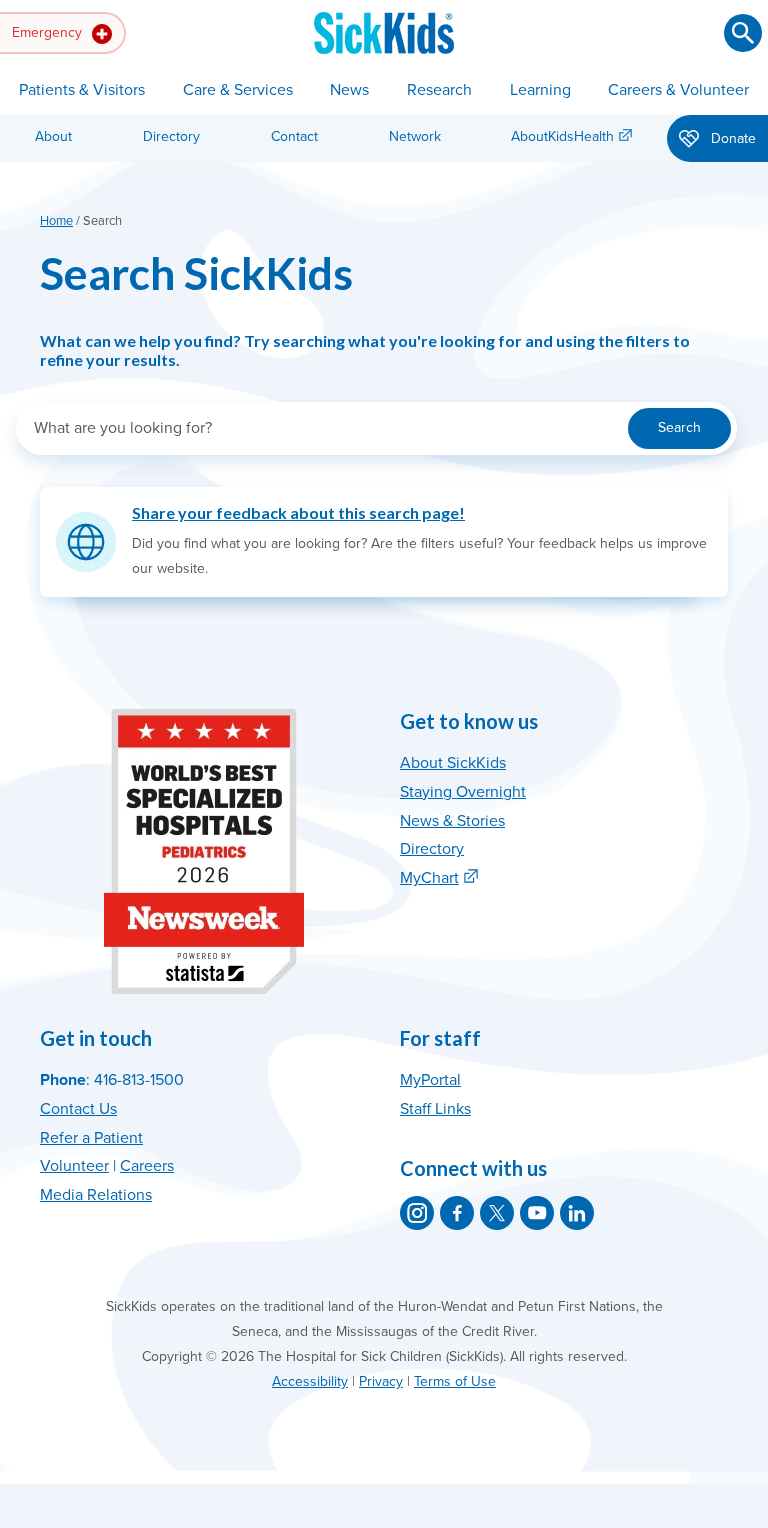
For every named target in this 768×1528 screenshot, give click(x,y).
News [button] (349, 90)
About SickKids (453, 763)
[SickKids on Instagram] (417, 1213)
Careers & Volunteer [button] (678, 90)
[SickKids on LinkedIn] (577, 1213)
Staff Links (435, 1109)
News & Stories (452, 821)
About (53, 136)
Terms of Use (455, 1381)
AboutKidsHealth (562, 136)
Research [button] (439, 90)
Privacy (381, 1381)
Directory (171, 136)
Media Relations (96, 1195)
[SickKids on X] (497, 1213)
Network (415, 136)
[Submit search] (743, 33)
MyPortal (430, 1080)
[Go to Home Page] (384, 33)
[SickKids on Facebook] (457, 1213)
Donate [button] (731, 138)
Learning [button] (540, 90)
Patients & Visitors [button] (82, 90)
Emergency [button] (49, 32)
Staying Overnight (463, 792)
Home (56, 221)
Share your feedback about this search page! (298, 512)
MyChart (429, 878)
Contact (294, 136)
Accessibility (310, 1381)
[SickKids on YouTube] (537, 1213)
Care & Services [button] (238, 90)
